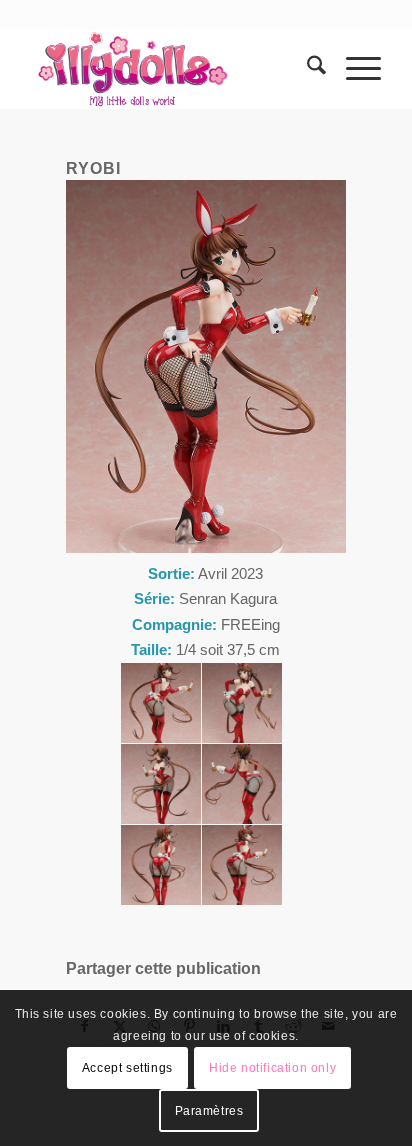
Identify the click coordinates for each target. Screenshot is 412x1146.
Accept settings (127, 1068)
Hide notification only (272, 1068)
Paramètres (209, 1111)
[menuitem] (306, 69)
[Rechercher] (306, 69)
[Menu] (353, 69)
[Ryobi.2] (242, 703)
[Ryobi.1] (161, 703)
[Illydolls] (171, 69)
